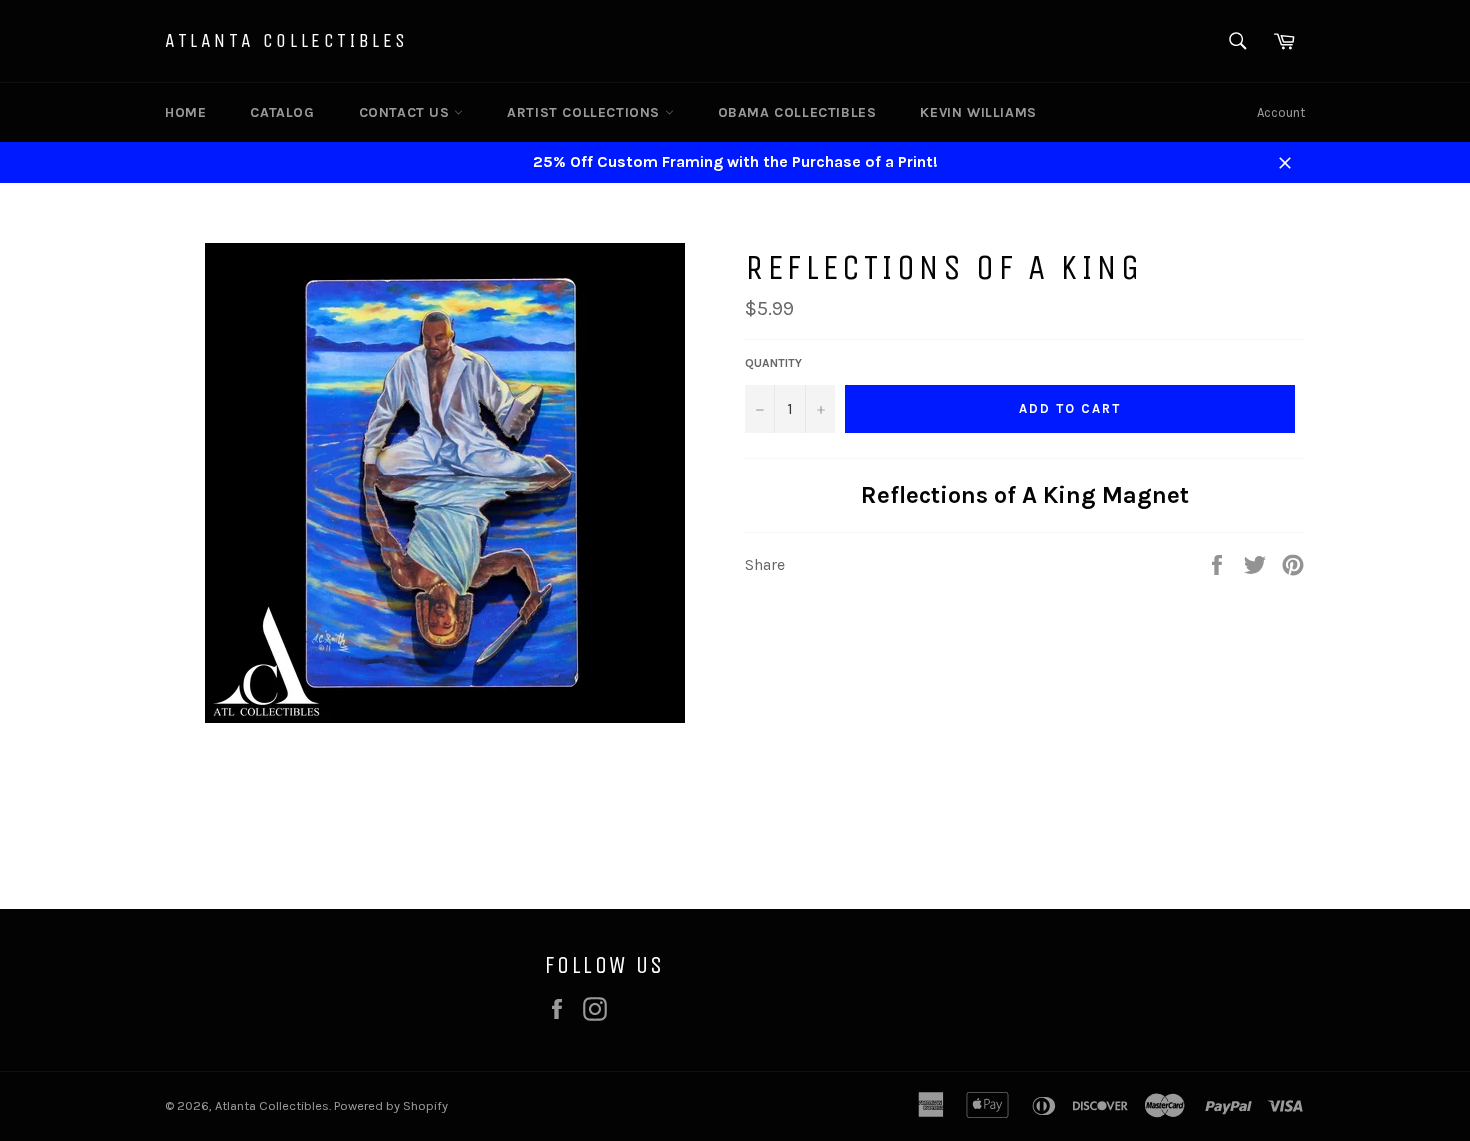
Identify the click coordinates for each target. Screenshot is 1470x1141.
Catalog (282, 112)
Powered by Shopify (391, 1105)
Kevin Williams (978, 112)
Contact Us (407, 112)
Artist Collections (585, 112)
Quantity (773, 363)
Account (1281, 112)
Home (185, 112)
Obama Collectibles (797, 112)
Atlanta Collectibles (287, 40)
